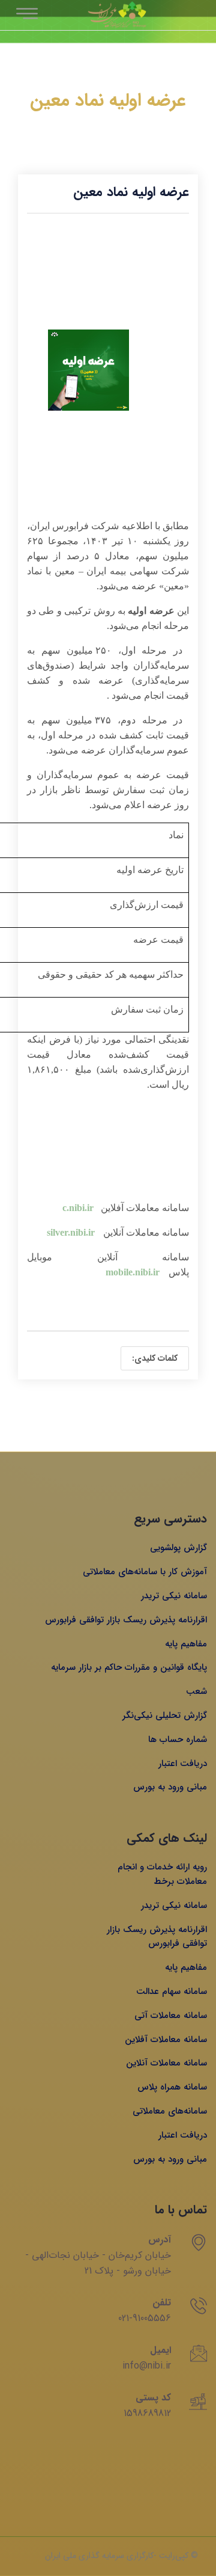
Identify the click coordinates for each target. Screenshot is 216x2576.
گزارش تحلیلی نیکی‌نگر (165, 1716)
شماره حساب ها (178, 1740)
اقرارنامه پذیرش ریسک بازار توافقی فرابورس (126, 1620)
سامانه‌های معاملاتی (170, 2111)
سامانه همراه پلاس (172, 2087)
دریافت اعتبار (183, 1764)
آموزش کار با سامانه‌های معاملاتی (145, 1572)
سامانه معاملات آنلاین (166, 2063)
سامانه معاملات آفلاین (166, 2040)
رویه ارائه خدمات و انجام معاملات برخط (162, 1874)
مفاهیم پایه (186, 1644)
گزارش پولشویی (178, 1548)
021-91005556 (145, 2318)
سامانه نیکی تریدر (174, 1596)
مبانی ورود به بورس (170, 1787)
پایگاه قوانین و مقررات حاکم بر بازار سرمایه (129, 1667)
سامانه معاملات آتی (171, 2016)
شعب (196, 1691)
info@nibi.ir (147, 2366)
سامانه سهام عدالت (172, 1992)
